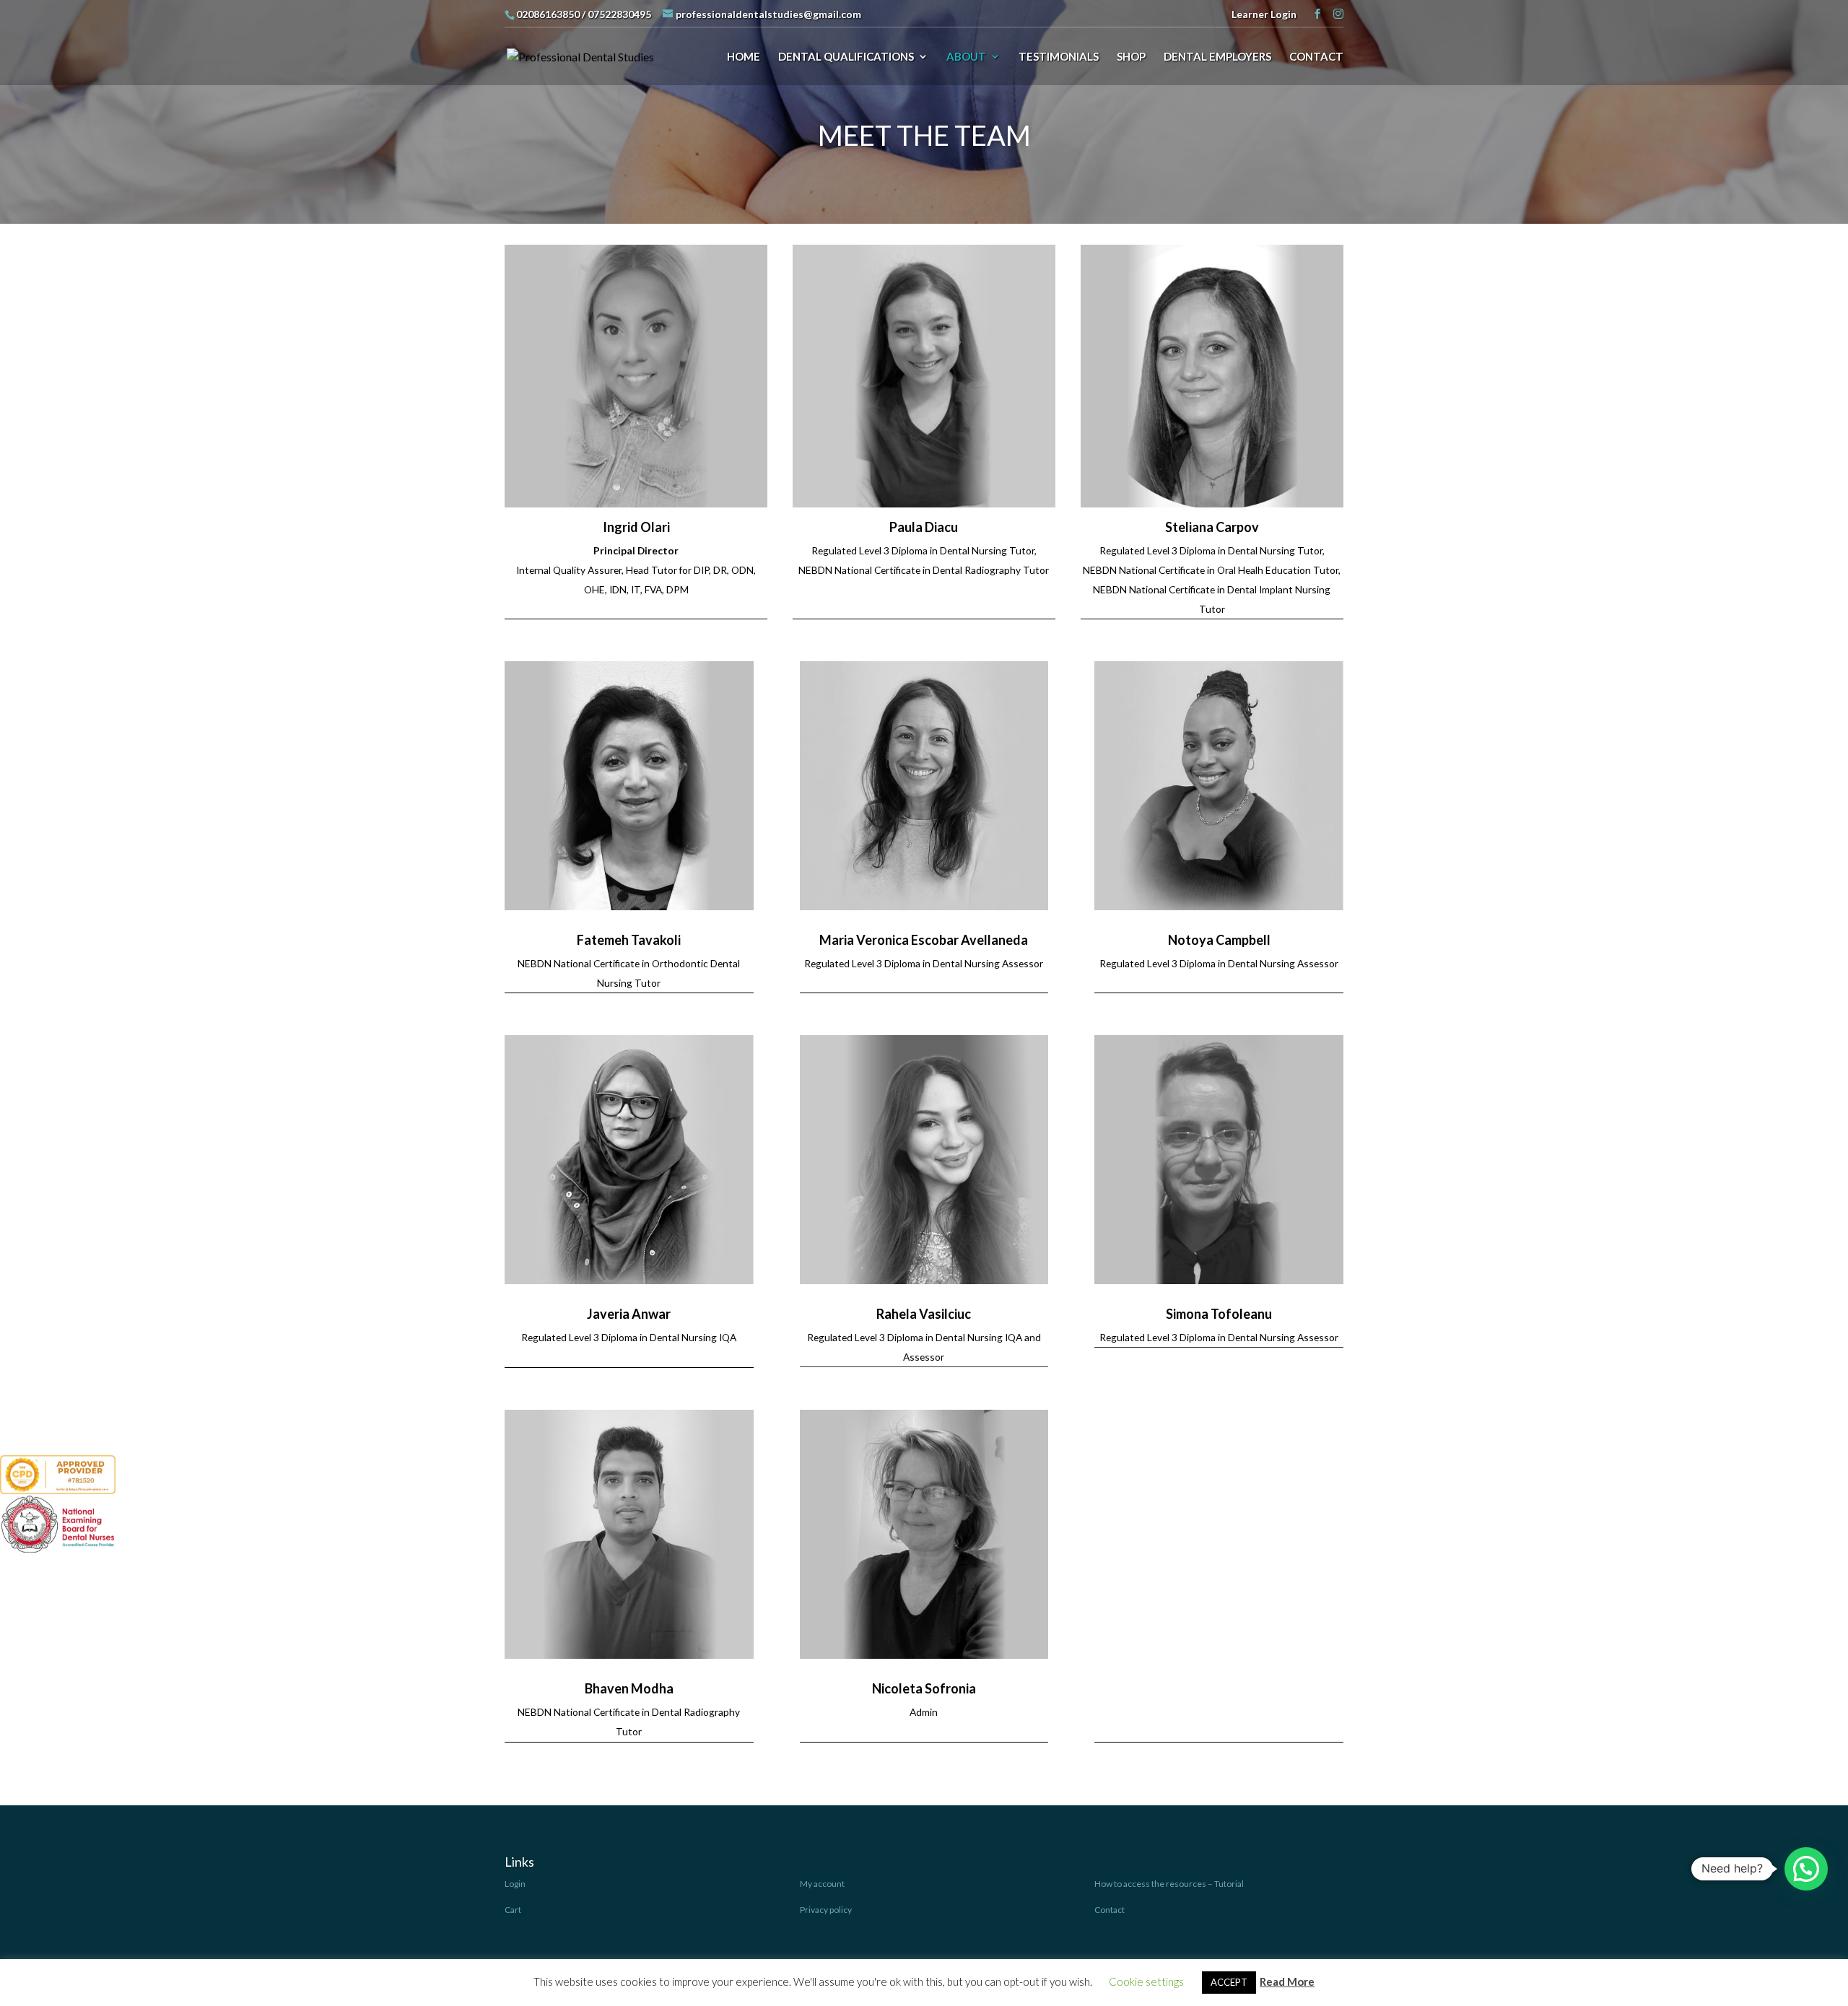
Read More (1287, 1981)
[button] (1806, 1869)
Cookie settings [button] (1146, 1981)
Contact (1110, 1910)
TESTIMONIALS (1059, 57)
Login (515, 1884)
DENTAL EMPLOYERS (1217, 57)
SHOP (1131, 57)
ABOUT (966, 57)
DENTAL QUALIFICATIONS (846, 57)
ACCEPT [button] (1229, 1982)
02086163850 (548, 14)
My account (822, 1884)
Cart (513, 1910)
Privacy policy (826, 1910)
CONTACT (1316, 57)
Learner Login (1264, 14)
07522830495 (619, 14)
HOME (744, 57)
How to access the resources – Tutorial (1169, 1884)
